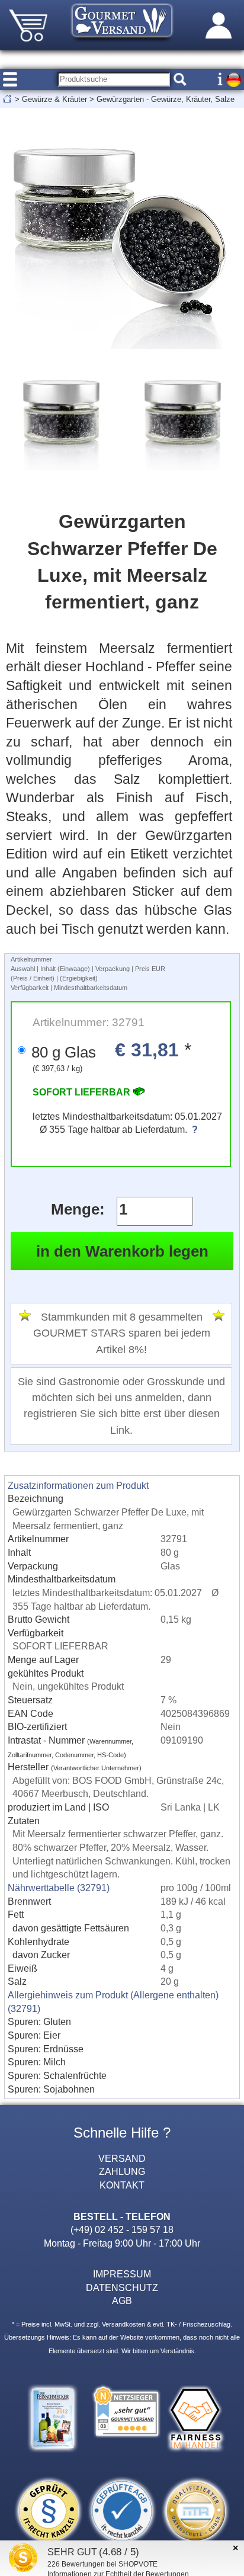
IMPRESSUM (122, 2274)
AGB (122, 2301)
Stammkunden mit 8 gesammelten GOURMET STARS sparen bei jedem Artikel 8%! (122, 1333)
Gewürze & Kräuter (54, 99)
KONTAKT (122, 2185)
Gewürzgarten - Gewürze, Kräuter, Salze (166, 99)
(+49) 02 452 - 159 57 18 (122, 2229)
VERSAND (122, 2158)
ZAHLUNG (122, 2171)
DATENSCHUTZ (122, 2287)
